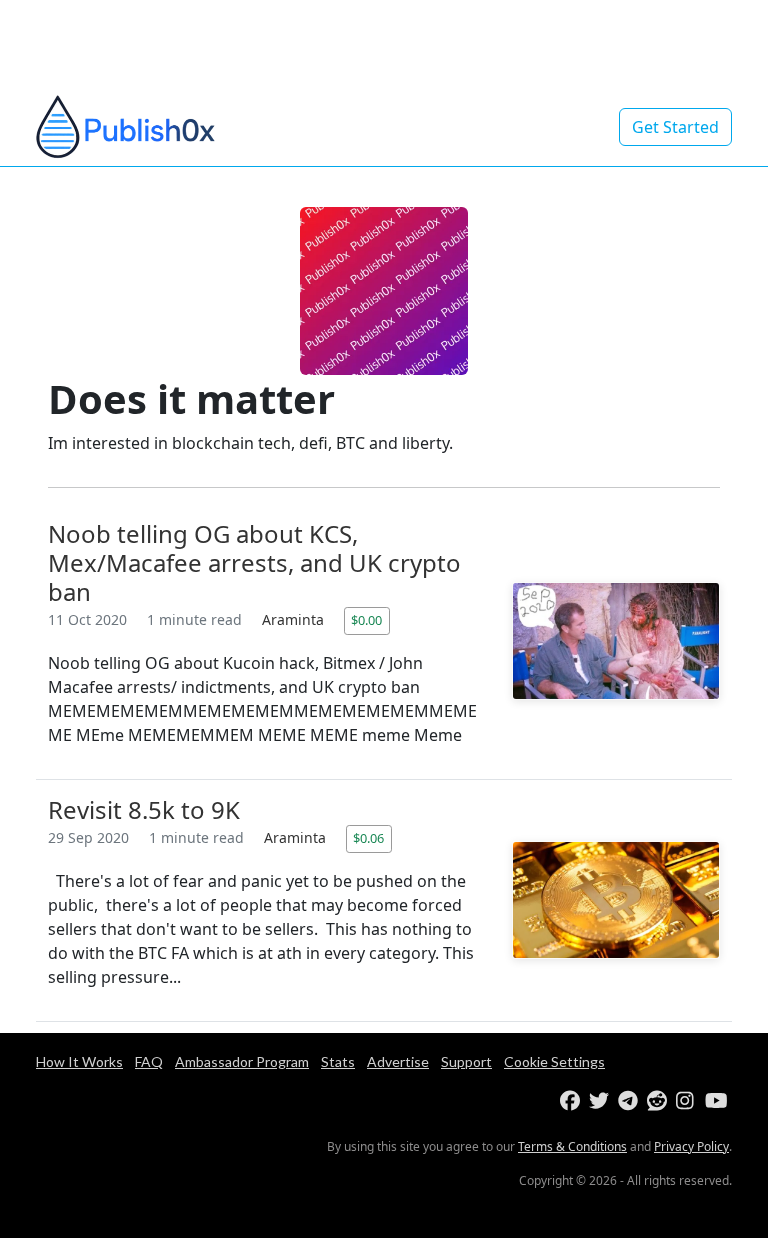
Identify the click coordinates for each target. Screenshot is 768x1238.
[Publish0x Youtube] (717, 1101)
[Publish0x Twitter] (601, 1101)
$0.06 (368, 838)
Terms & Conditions (572, 1146)
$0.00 (366, 620)
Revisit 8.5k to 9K (144, 809)
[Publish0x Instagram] (688, 1101)
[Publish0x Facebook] (572, 1101)
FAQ (149, 1061)
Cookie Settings (554, 1061)
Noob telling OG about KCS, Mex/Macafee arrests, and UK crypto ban (254, 562)
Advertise (398, 1061)
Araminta (295, 619)
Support (466, 1061)
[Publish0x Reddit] (659, 1101)
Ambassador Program (242, 1061)
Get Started (675, 127)
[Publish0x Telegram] (630, 1101)
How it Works (79, 1061)
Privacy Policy (691, 1146)
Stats (338, 1061)
